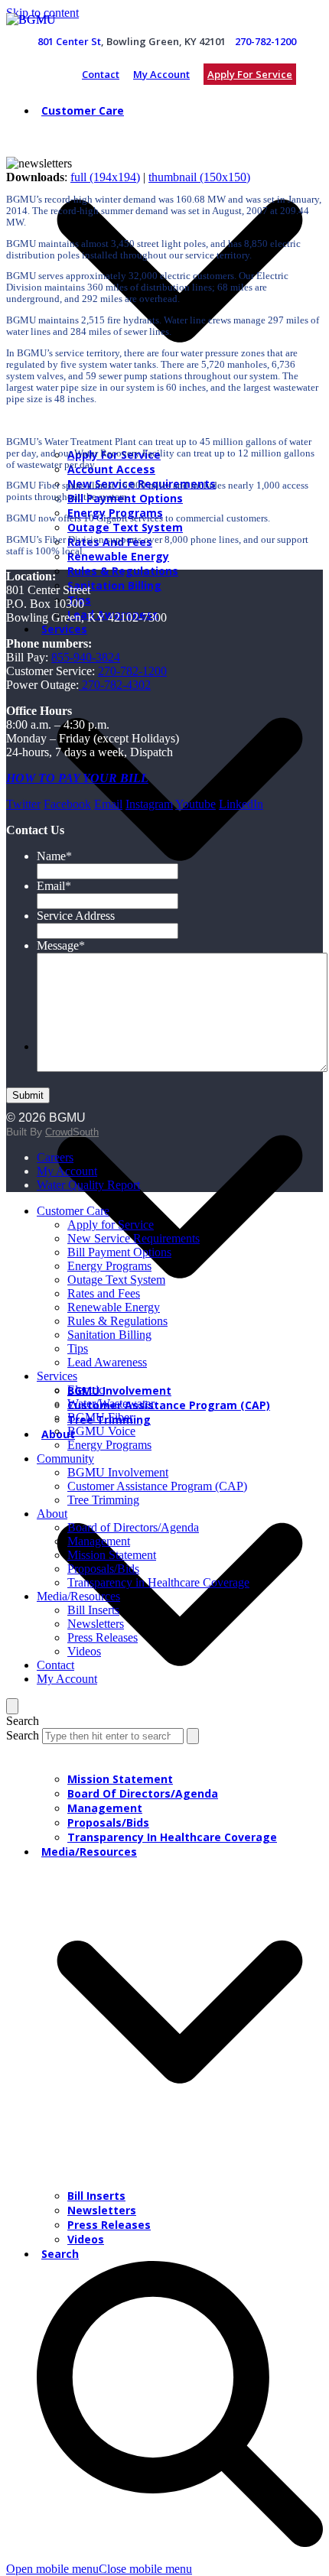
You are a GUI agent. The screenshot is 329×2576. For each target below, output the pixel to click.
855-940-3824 (86, 657)
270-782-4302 (115, 685)
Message (61, 945)
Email (54, 886)
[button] (99, 2569)
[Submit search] (193, 1736)
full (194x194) (105, 177)
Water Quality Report (88, 1185)
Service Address (76, 916)
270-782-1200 (265, 41)
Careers (55, 1157)
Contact (101, 74)
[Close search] (12, 1706)
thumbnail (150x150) (199, 177)
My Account (161, 74)
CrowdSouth (72, 1132)
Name (54, 856)
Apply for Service (250, 74)
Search (23, 1735)
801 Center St (69, 41)
